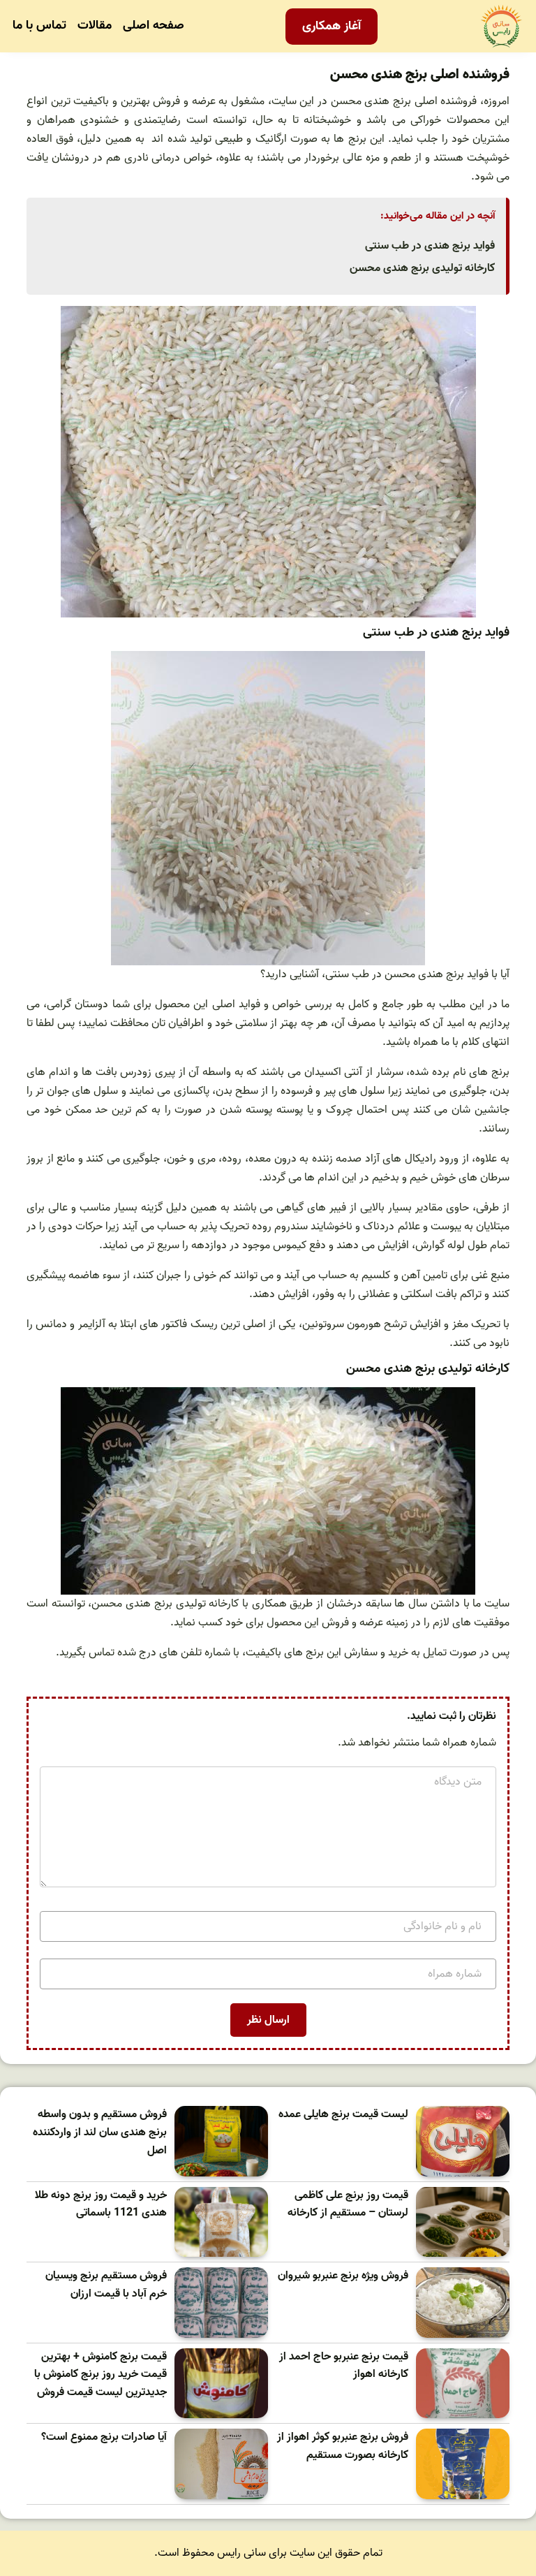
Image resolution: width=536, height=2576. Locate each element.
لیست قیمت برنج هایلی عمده (343, 2115)
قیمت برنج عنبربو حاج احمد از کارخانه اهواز (344, 2366)
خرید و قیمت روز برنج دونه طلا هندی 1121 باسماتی (101, 2205)
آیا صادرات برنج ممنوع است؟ (104, 2437)
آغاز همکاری (332, 26)
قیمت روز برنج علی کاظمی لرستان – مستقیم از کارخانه (348, 2205)
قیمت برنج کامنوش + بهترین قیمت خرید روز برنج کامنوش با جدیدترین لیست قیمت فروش (100, 2375)
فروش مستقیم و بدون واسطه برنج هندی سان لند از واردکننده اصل (100, 2132)
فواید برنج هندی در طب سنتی (430, 246)
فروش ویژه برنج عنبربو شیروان (343, 2276)
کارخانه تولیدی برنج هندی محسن (422, 268)
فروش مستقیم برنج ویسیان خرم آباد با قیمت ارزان (106, 2285)
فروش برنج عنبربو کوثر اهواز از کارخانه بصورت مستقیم (343, 2446)
